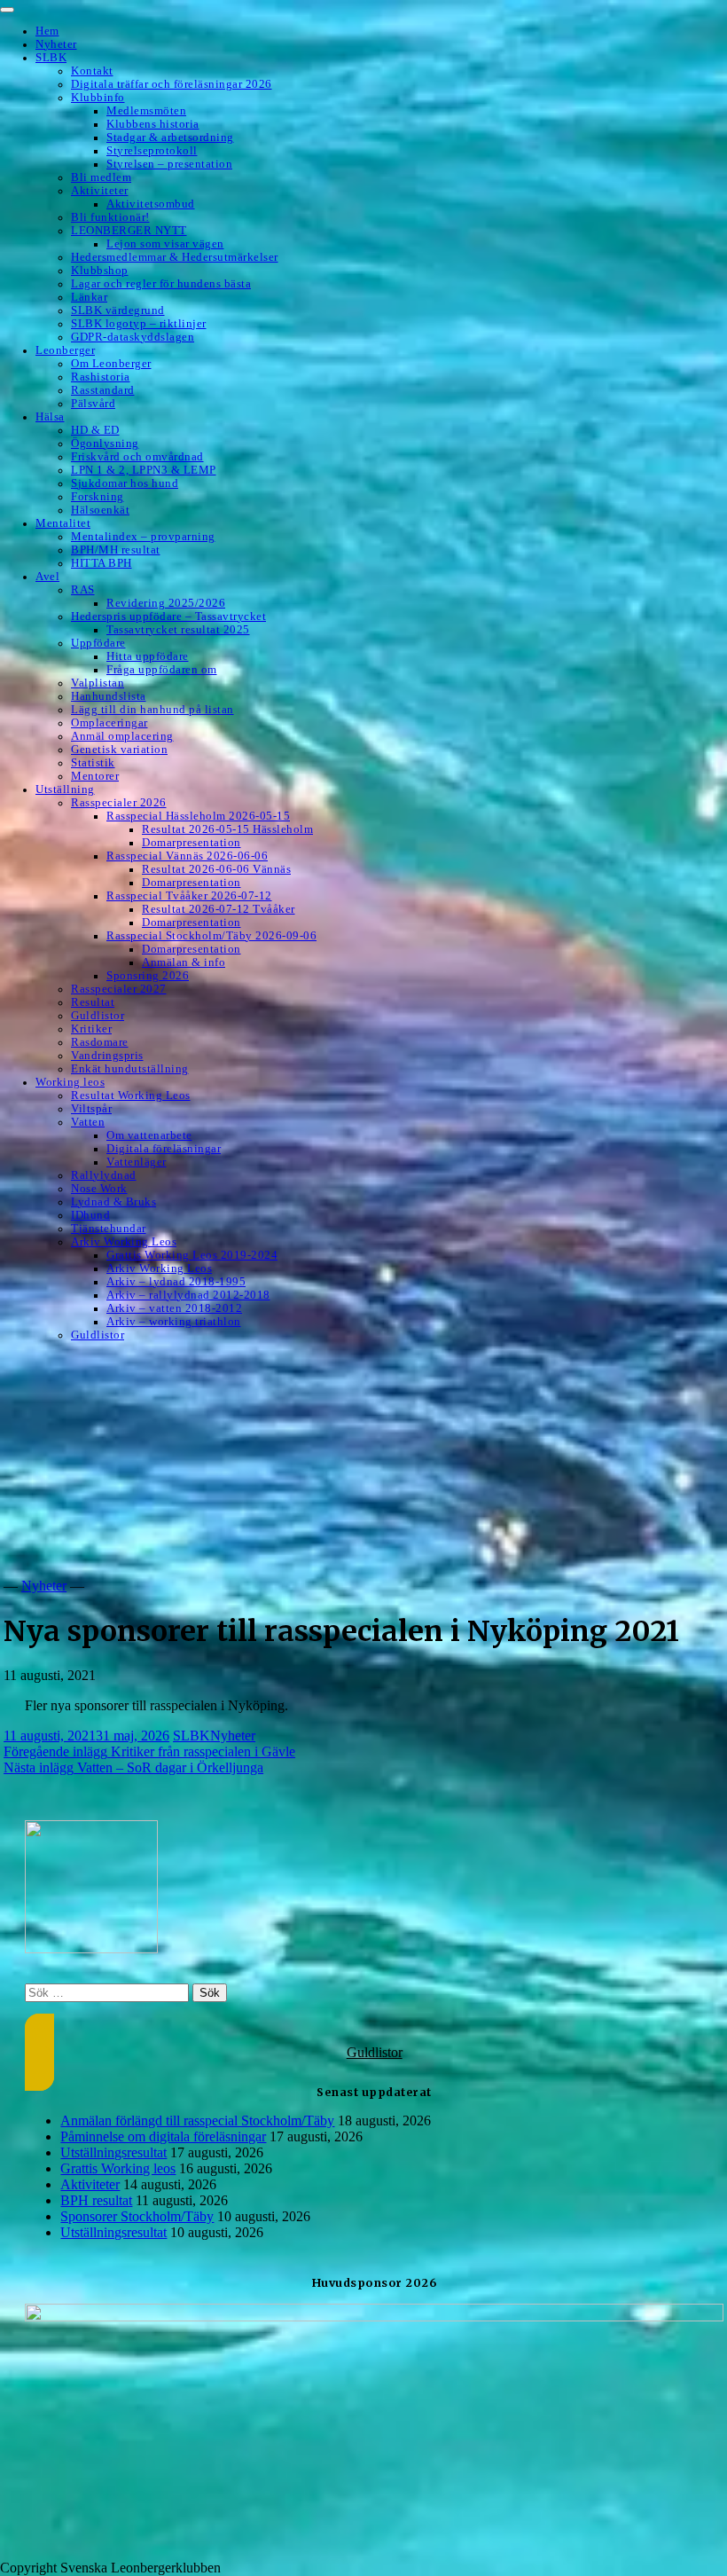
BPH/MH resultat (116, 550)
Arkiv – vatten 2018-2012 (174, 1308)
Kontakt (92, 71)
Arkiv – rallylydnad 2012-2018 (188, 1295)
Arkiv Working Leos (124, 1242)
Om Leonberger (111, 364)
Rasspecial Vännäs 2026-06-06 (187, 856)
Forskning (98, 497)
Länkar (89, 297)
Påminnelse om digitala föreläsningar (163, 2136)
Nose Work (99, 1189)
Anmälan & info (184, 962)
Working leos (70, 1082)
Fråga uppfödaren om (162, 670)
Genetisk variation (119, 750)
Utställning (65, 789)
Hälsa (50, 417)
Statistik (93, 763)
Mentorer (95, 776)
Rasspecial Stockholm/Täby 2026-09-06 (211, 936)
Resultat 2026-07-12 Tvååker (219, 909)
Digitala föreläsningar (164, 1149)
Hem (47, 31)
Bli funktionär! (110, 217)
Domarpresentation (192, 843)
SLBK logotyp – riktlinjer (139, 324)
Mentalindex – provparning (143, 537)
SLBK (51, 58)
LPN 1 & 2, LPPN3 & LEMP (144, 470)
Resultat (93, 1002)
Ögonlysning (105, 444)
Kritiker (91, 1029)
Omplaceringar (109, 723)
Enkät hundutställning (130, 1069)
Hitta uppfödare (148, 656)
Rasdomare (100, 1042)
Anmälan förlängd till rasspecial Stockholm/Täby (197, 2120)
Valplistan (98, 683)
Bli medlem (101, 177)
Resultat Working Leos (131, 1096)
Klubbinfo (98, 98)
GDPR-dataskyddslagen (133, 337)
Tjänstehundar (109, 1229)
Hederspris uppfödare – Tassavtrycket (168, 617)
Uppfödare (98, 643)
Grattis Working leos (118, 2168)
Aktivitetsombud (151, 204)
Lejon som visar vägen (165, 244)
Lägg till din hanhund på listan (152, 710)
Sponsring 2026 (148, 976)
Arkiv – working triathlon (174, 1322)
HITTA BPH (102, 563)
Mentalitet (63, 523)
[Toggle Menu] (7, 10)
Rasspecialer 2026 (119, 803)
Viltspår (91, 1109)
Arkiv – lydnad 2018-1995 (176, 1282)
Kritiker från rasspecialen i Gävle (149, 1751)
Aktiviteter (100, 191)
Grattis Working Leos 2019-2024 (192, 1255)
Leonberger (65, 350)
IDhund (90, 1215)
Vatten (88, 1122)
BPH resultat (96, 2200)
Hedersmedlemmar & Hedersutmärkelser (175, 257)
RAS (83, 590)
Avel (47, 577)
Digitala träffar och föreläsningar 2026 (172, 84)
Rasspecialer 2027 (119, 989)
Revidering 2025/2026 (166, 603)
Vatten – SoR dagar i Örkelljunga (133, 1767)
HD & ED (95, 430)
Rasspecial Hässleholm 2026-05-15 (198, 816)
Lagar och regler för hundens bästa (161, 284)
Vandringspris (107, 1056)
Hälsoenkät (100, 510)
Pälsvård (93, 404)
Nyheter (56, 44)
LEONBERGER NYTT (129, 231)
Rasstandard (103, 390)
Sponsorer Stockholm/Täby (137, 2216)
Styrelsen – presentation (169, 164)
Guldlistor (98, 1016)
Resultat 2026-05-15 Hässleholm (227, 829)
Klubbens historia (153, 124)
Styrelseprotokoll (152, 151)
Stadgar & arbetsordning (170, 137)
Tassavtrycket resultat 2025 (178, 630)
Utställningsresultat (113, 2152)
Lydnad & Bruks (113, 1202)
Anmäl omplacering (122, 736)
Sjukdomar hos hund (125, 483)
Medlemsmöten (146, 111)
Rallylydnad (104, 1175)
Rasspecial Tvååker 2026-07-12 (189, 896)
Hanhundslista (109, 696)
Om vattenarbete (149, 1135)
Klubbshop (100, 271)
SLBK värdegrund (118, 310)
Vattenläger (137, 1162)
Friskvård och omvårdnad (137, 457)
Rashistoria (101, 377)
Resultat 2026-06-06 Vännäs (216, 869)
